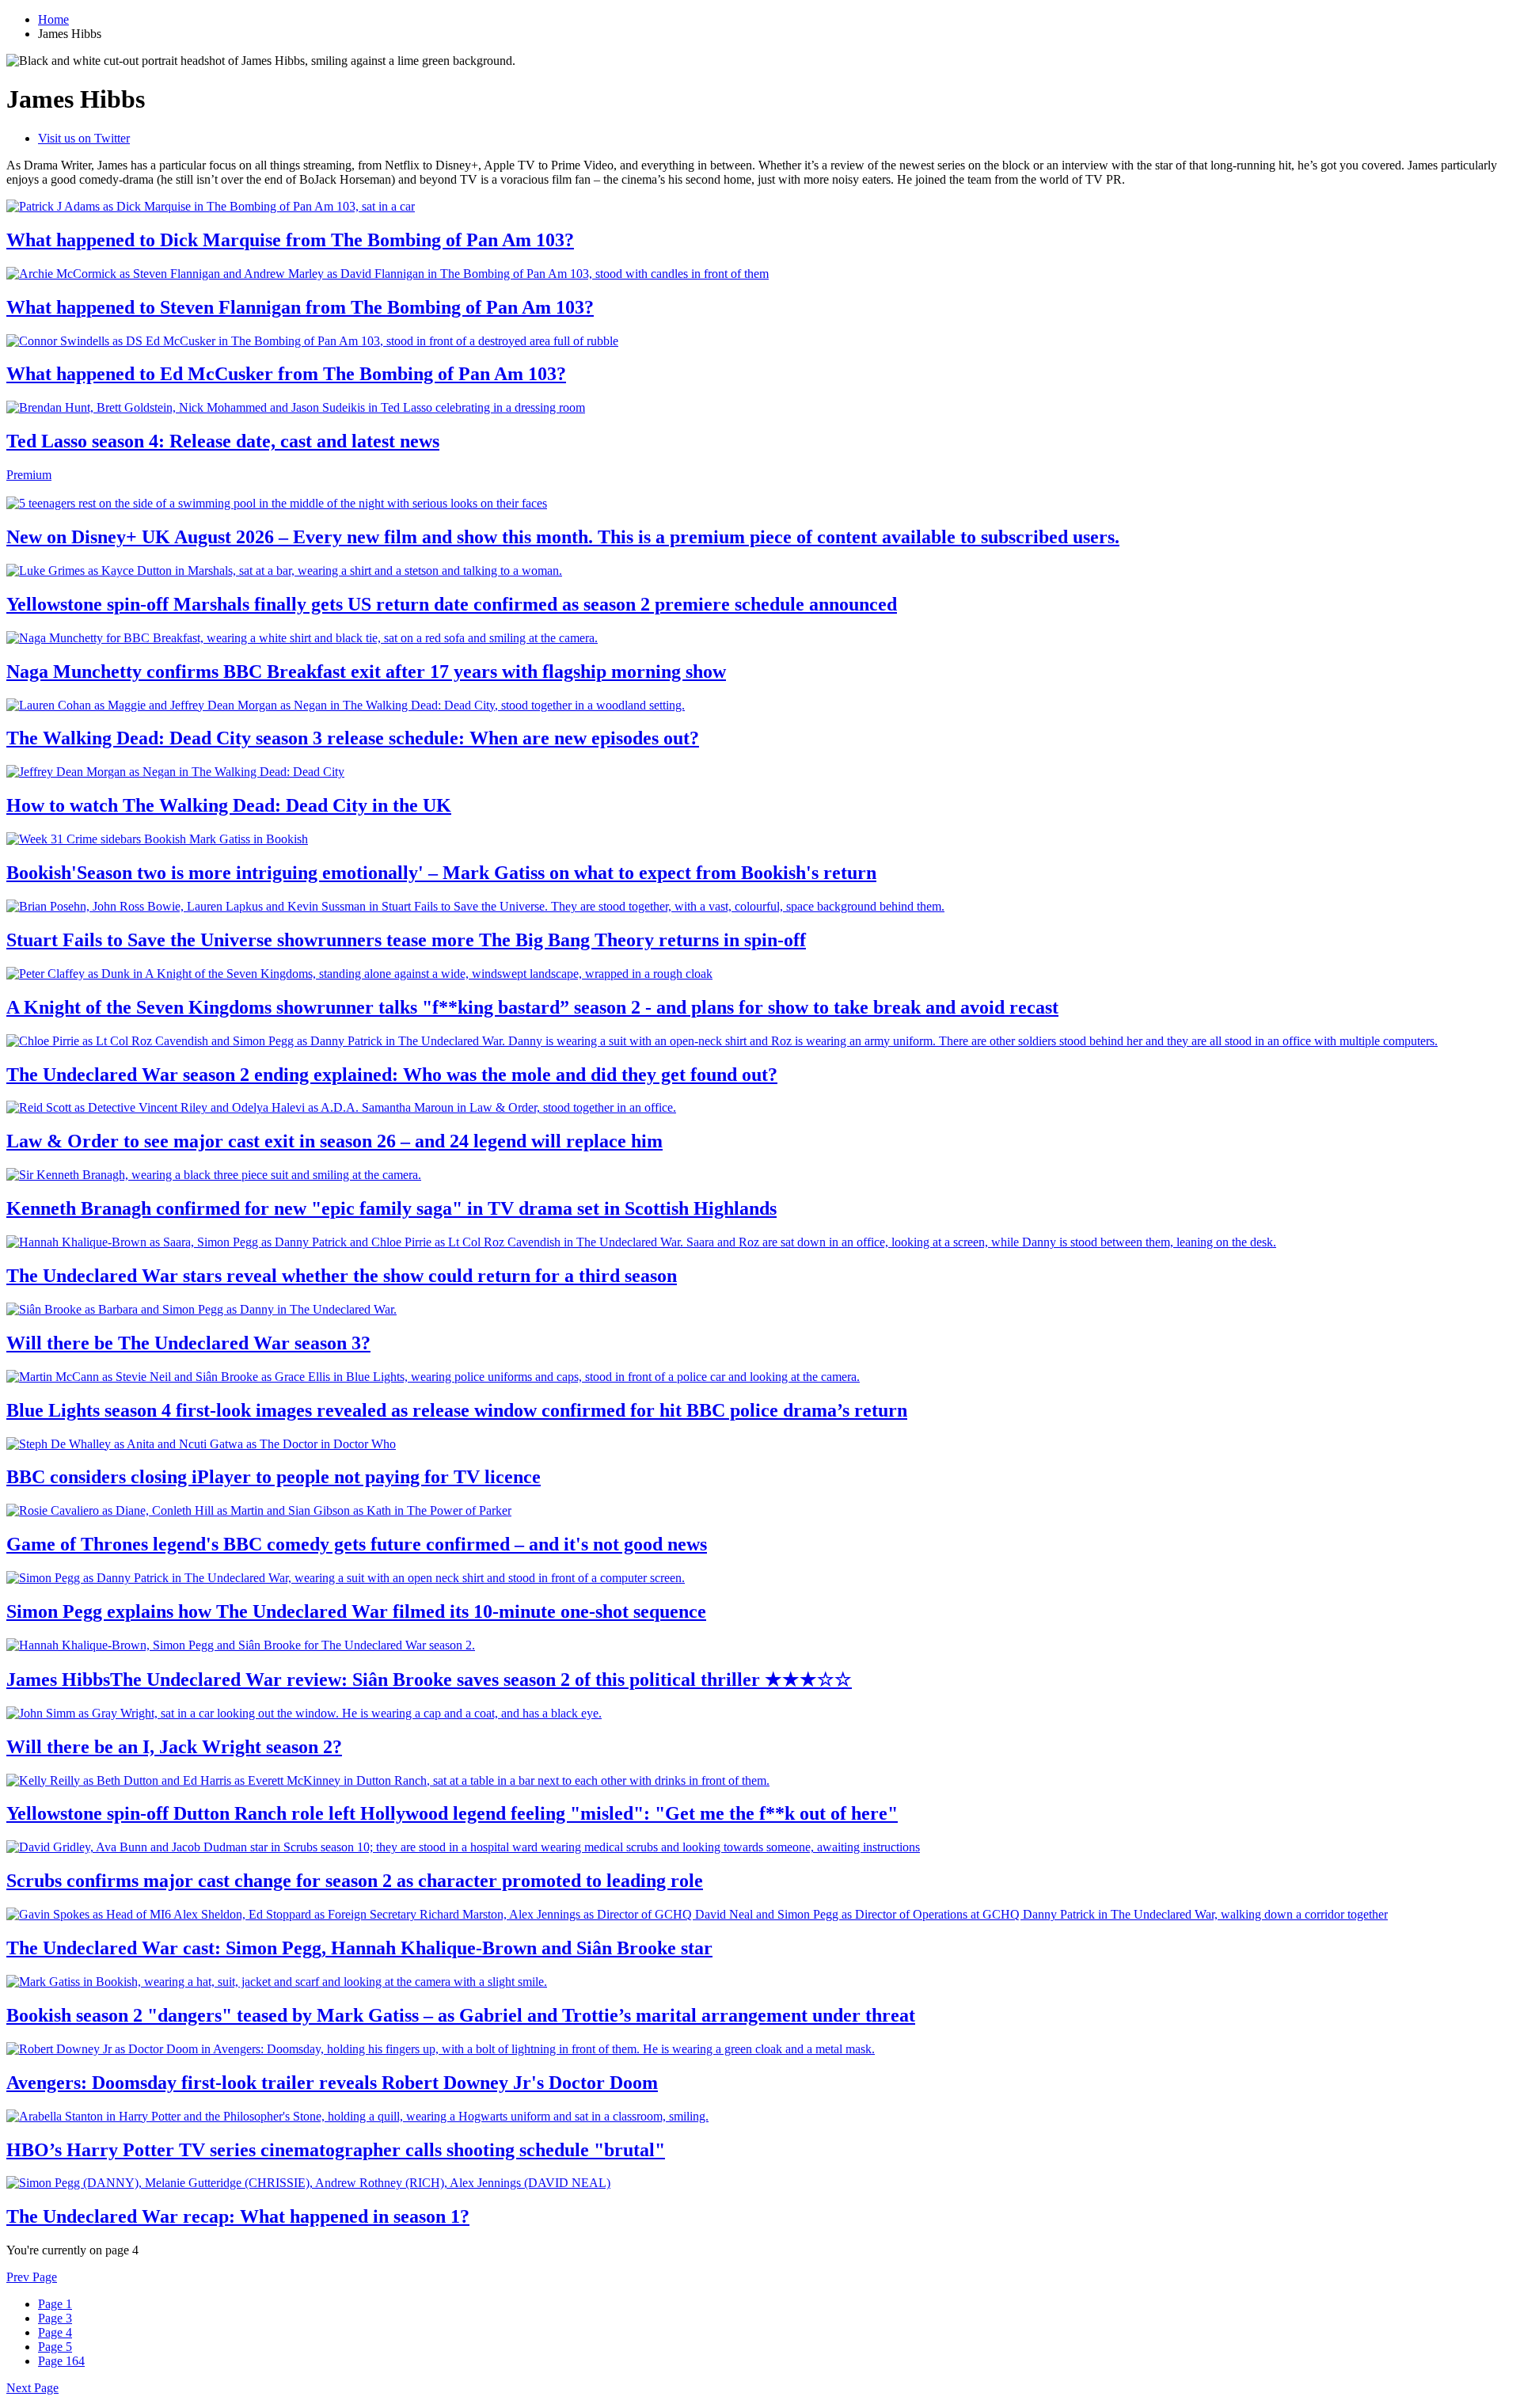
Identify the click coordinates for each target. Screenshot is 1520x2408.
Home (53, 19)
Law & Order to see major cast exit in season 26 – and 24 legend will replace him (334, 1141)
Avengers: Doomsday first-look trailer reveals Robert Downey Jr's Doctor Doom (332, 2083)
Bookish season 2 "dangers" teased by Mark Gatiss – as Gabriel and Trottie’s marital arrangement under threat (461, 2015)
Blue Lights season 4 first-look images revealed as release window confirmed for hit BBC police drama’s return (457, 1410)
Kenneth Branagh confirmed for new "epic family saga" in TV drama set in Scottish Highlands (391, 1208)
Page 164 (61, 2361)
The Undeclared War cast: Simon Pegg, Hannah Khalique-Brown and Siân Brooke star (359, 1948)
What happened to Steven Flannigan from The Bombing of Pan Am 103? (300, 307)
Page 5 (55, 2347)
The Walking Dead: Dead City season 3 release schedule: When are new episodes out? (353, 738)
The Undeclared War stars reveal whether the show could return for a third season (342, 1276)
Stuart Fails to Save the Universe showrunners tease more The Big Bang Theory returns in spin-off (406, 940)
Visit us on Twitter (84, 138)
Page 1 (55, 2304)
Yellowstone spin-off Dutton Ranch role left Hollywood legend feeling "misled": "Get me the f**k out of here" (452, 1813)
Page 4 (55, 2332)
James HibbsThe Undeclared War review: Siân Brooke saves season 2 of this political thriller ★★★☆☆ (429, 1680)
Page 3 (55, 2318)
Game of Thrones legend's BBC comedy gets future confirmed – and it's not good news (357, 1544)
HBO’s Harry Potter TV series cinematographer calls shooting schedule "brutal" (336, 2150)
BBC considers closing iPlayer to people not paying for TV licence (274, 1477)
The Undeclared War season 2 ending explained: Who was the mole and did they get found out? (392, 1075)
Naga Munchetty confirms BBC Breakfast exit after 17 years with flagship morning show (366, 671)
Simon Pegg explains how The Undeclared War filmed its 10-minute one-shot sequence (356, 1611)
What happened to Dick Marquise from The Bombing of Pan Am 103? (290, 240)
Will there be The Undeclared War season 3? (188, 1343)
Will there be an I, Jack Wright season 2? (174, 1747)
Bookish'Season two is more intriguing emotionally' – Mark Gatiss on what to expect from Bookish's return (441, 873)
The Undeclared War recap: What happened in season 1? (238, 2216)
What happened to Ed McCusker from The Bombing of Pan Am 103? (286, 374)
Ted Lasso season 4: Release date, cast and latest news (223, 441)
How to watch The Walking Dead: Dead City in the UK (229, 805)
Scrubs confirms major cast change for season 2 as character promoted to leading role (355, 1881)
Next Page (32, 2388)
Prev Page (32, 2277)
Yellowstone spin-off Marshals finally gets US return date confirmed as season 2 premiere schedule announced (452, 604)
